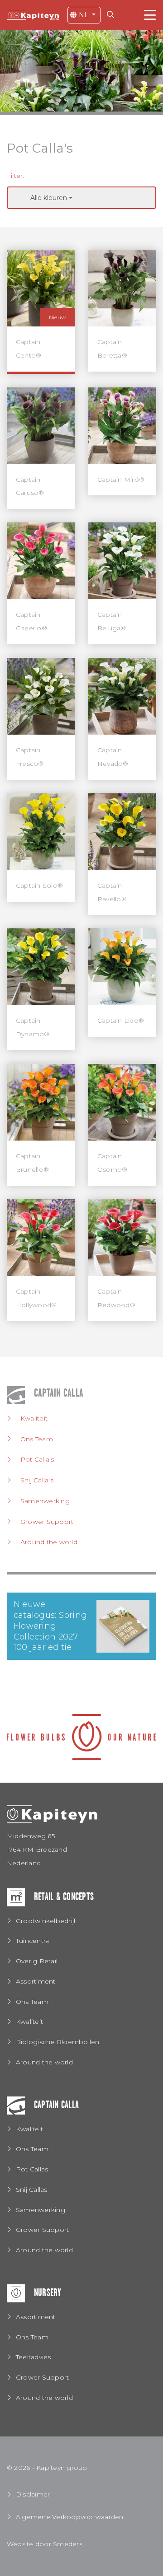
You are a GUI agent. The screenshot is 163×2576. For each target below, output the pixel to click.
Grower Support (47, 1522)
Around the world (49, 1542)
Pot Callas (32, 2169)
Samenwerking (45, 1501)
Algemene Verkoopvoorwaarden (70, 2517)
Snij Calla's (37, 1480)
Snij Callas (32, 2189)
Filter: (16, 176)
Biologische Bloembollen (58, 2042)
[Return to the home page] (33, 15)
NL (83, 15)
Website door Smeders (45, 2544)
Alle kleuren (49, 198)
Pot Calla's (37, 1459)
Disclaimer (33, 2494)
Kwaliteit (34, 1418)
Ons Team (37, 1439)
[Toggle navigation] (150, 15)
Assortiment (36, 1981)
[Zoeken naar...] (113, 15)
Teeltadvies (34, 2357)
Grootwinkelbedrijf (46, 1921)
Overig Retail (37, 1961)
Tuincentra (32, 1941)
